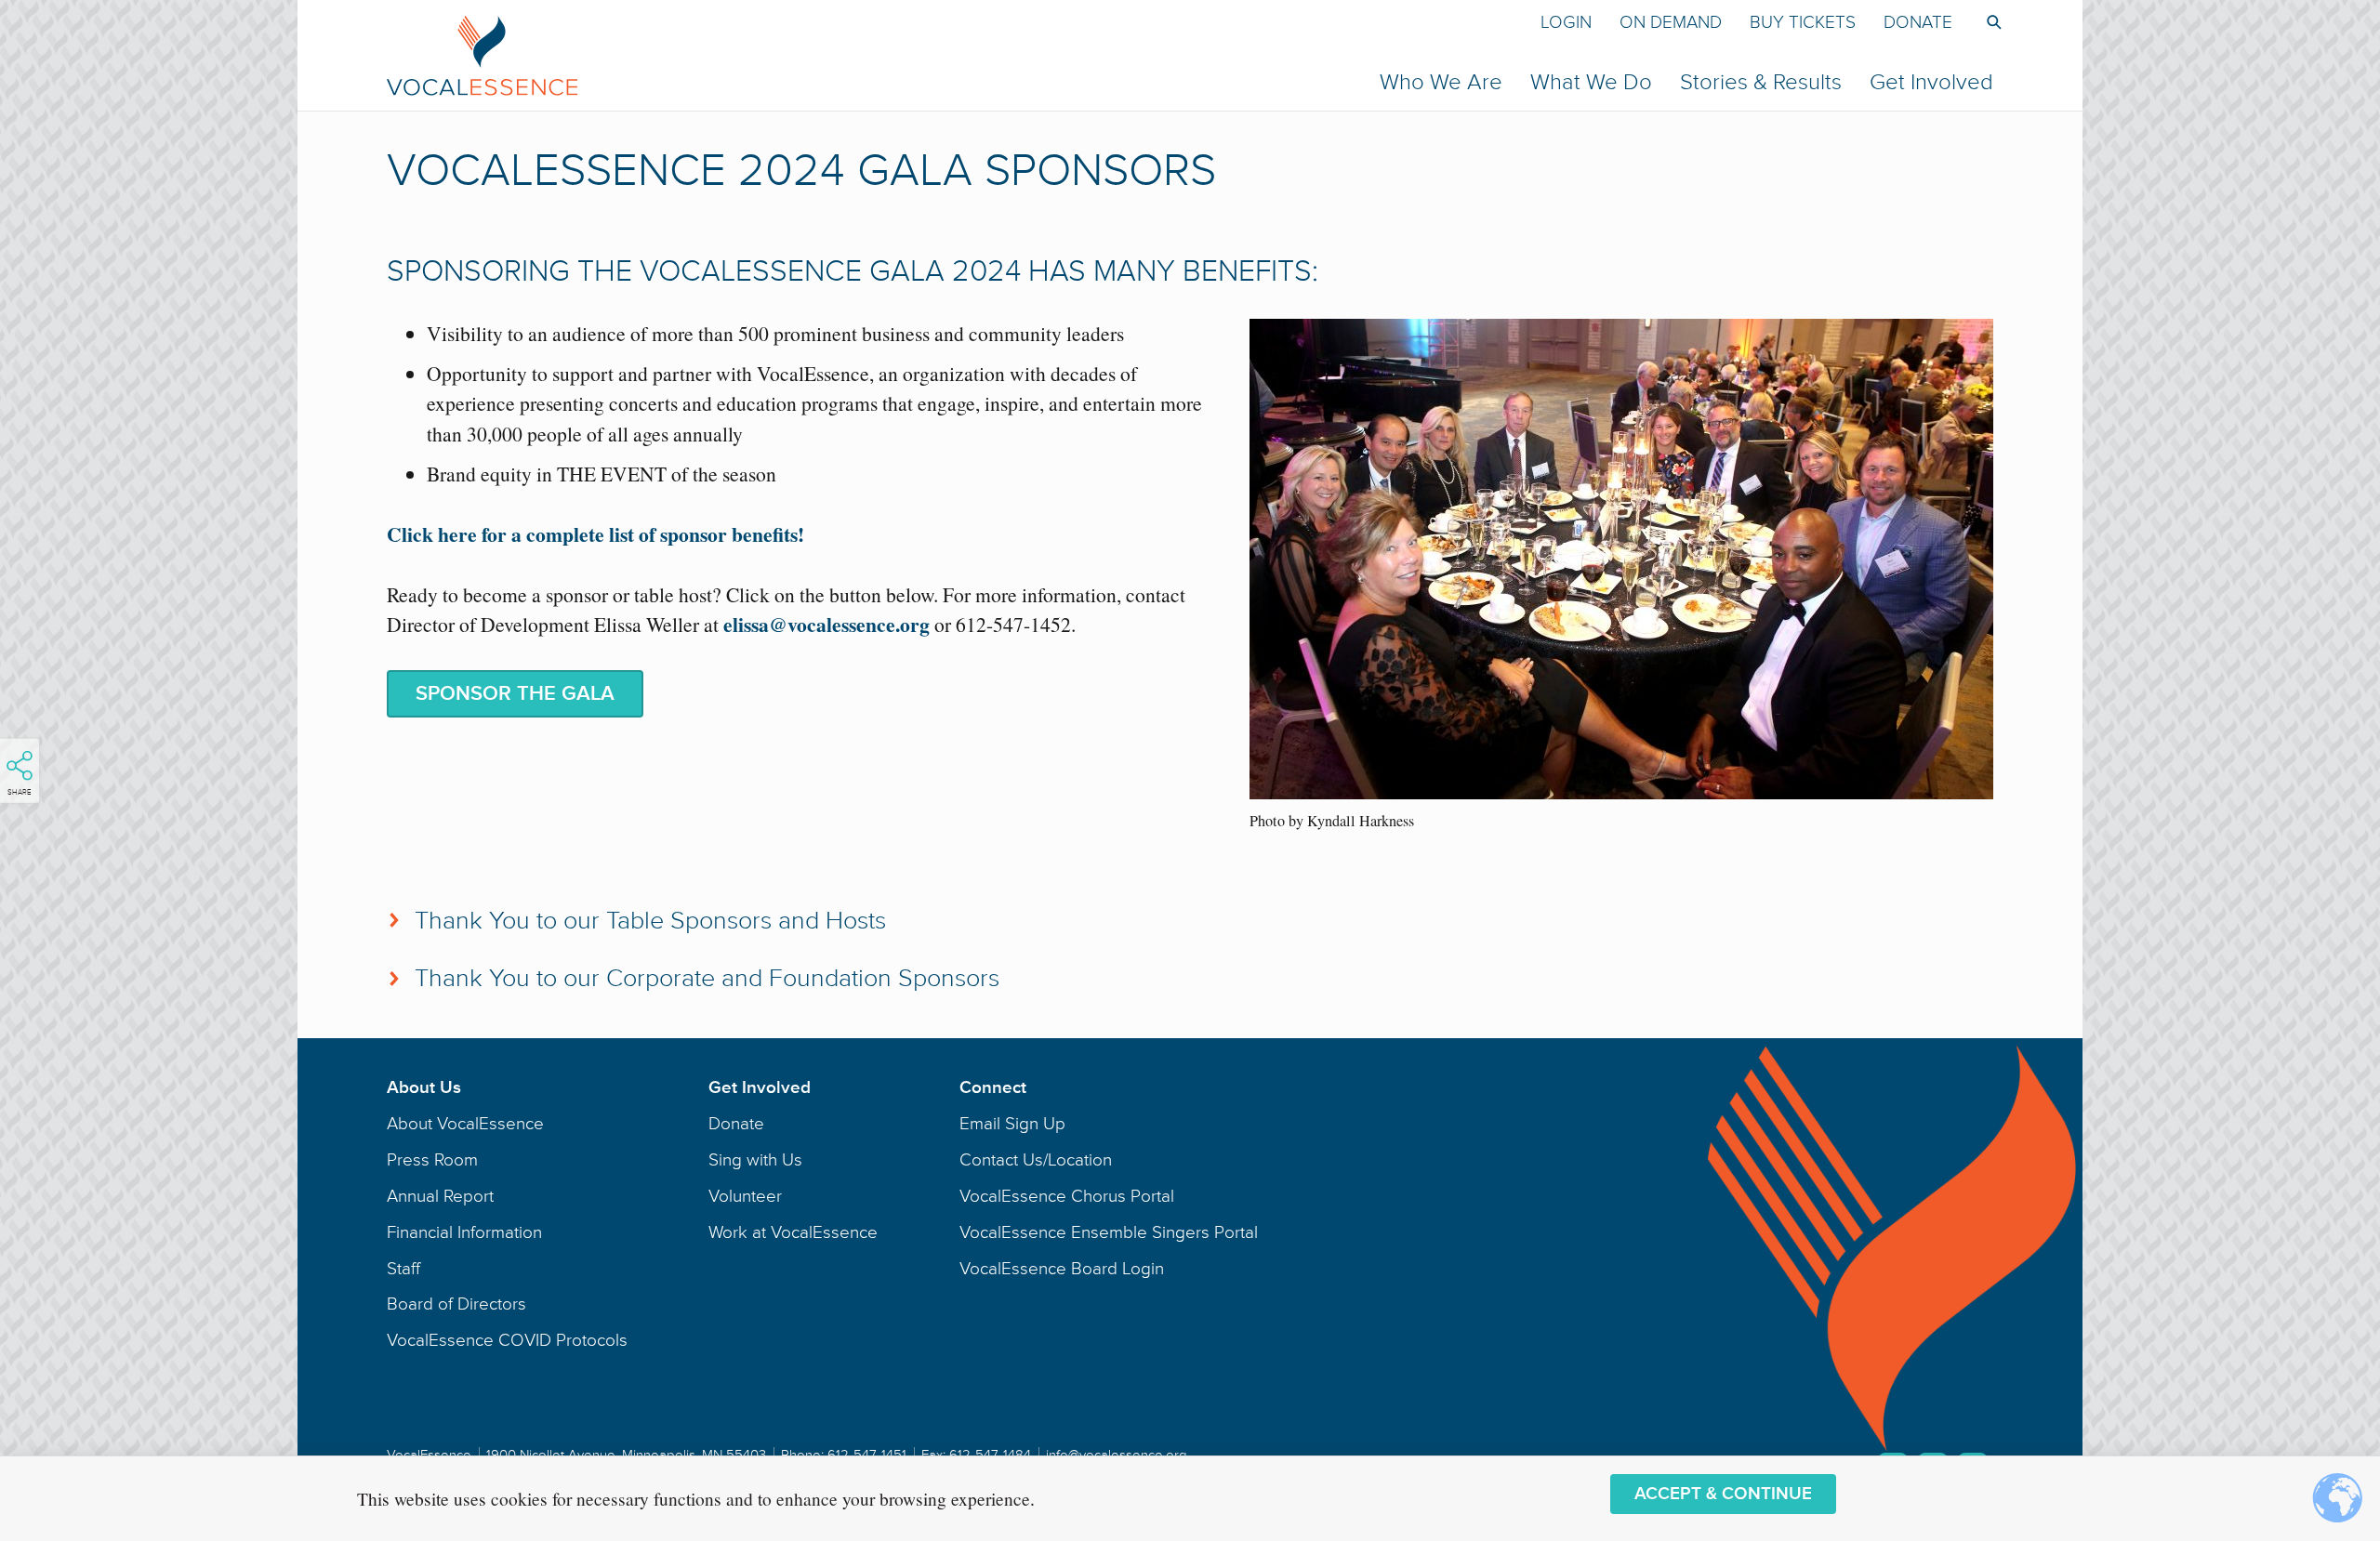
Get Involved (1931, 82)
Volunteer (745, 1196)
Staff (403, 1269)
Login (1566, 22)
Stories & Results (1761, 82)
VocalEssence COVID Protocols (507, 1340)
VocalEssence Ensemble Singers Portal (1109, 1232)
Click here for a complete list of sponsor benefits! (595, 534)
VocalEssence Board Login (1062, 1269)
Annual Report (440, 1196)
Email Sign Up (1012, 1124)
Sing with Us (755, 1160)
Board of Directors (456, 1304)
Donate (1918, 22)
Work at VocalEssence (793, 1232)
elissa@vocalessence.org (826, 624)
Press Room (432, 1160)
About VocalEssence (465, 1124)
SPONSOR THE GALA (515, 694)
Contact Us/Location (1036, 1160)
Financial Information (464, 1232)
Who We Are (1441, 82)
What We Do (1591, 82)
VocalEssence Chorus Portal (1067, 1196)
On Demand (1671, 22)
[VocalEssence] (833, 55)
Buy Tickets (1803, 22)
